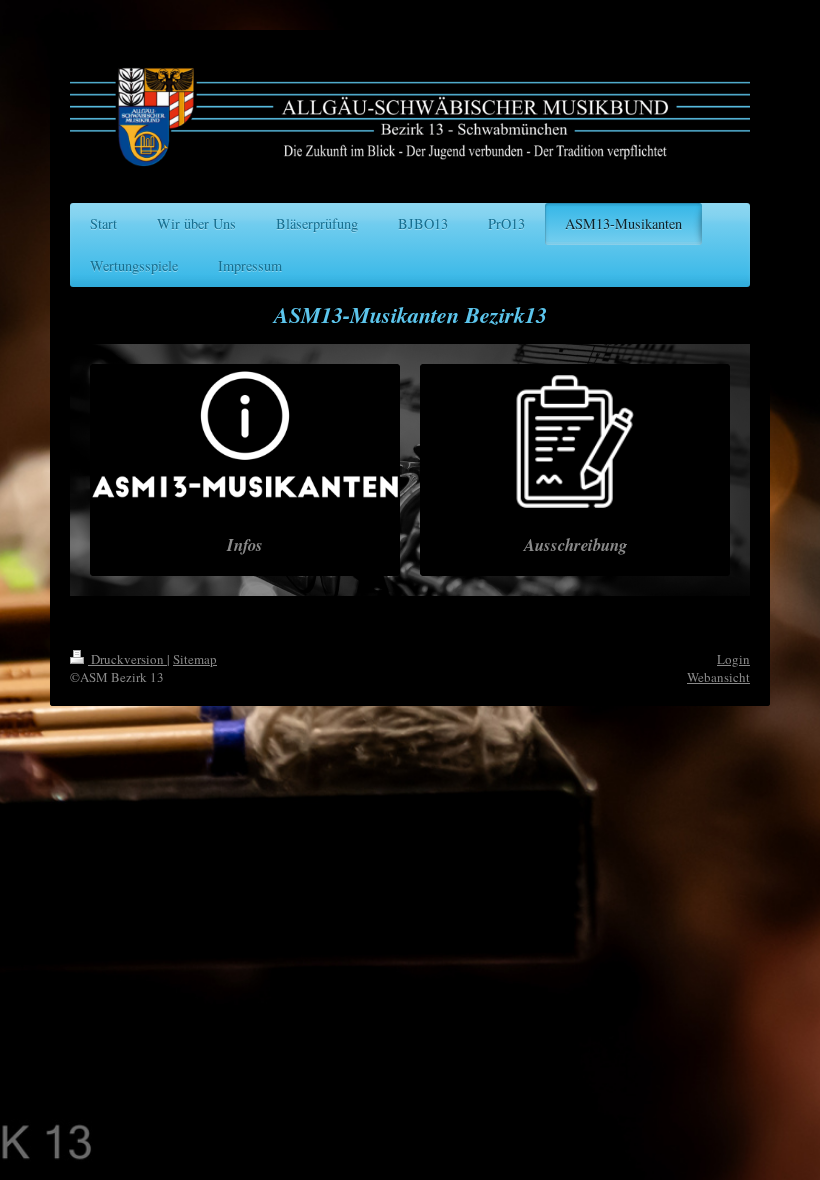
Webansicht (718, 677)
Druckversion (127, 659)
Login (733, 659)
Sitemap (195, 659)
